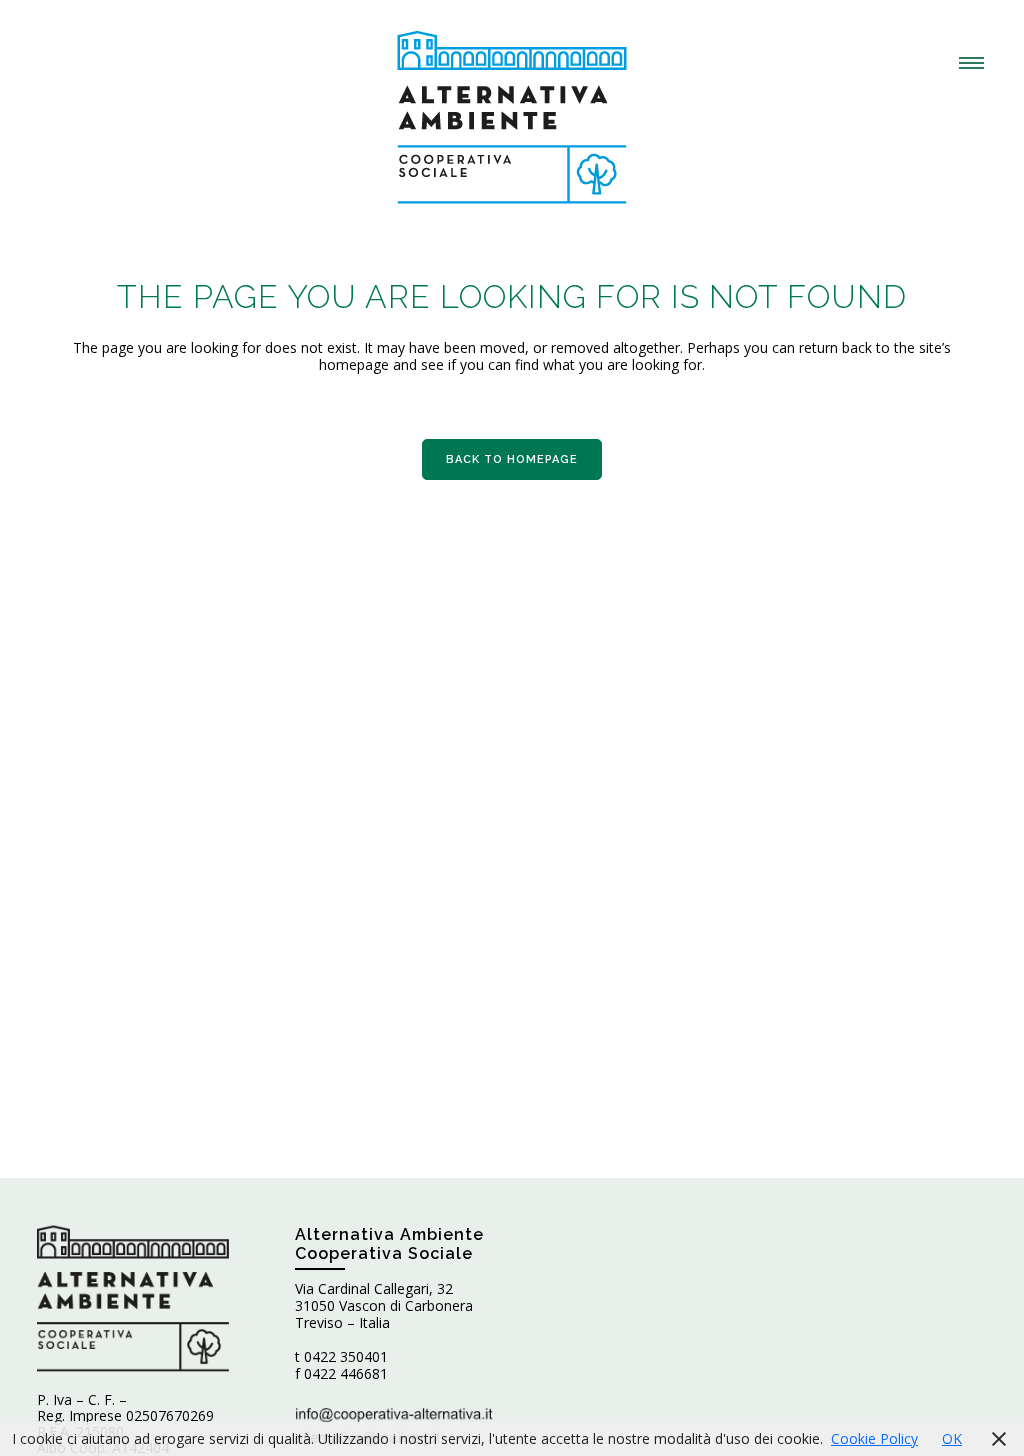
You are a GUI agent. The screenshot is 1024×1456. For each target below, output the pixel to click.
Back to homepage (512, 459)
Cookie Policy (874, 1438)
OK (952, 1438)
